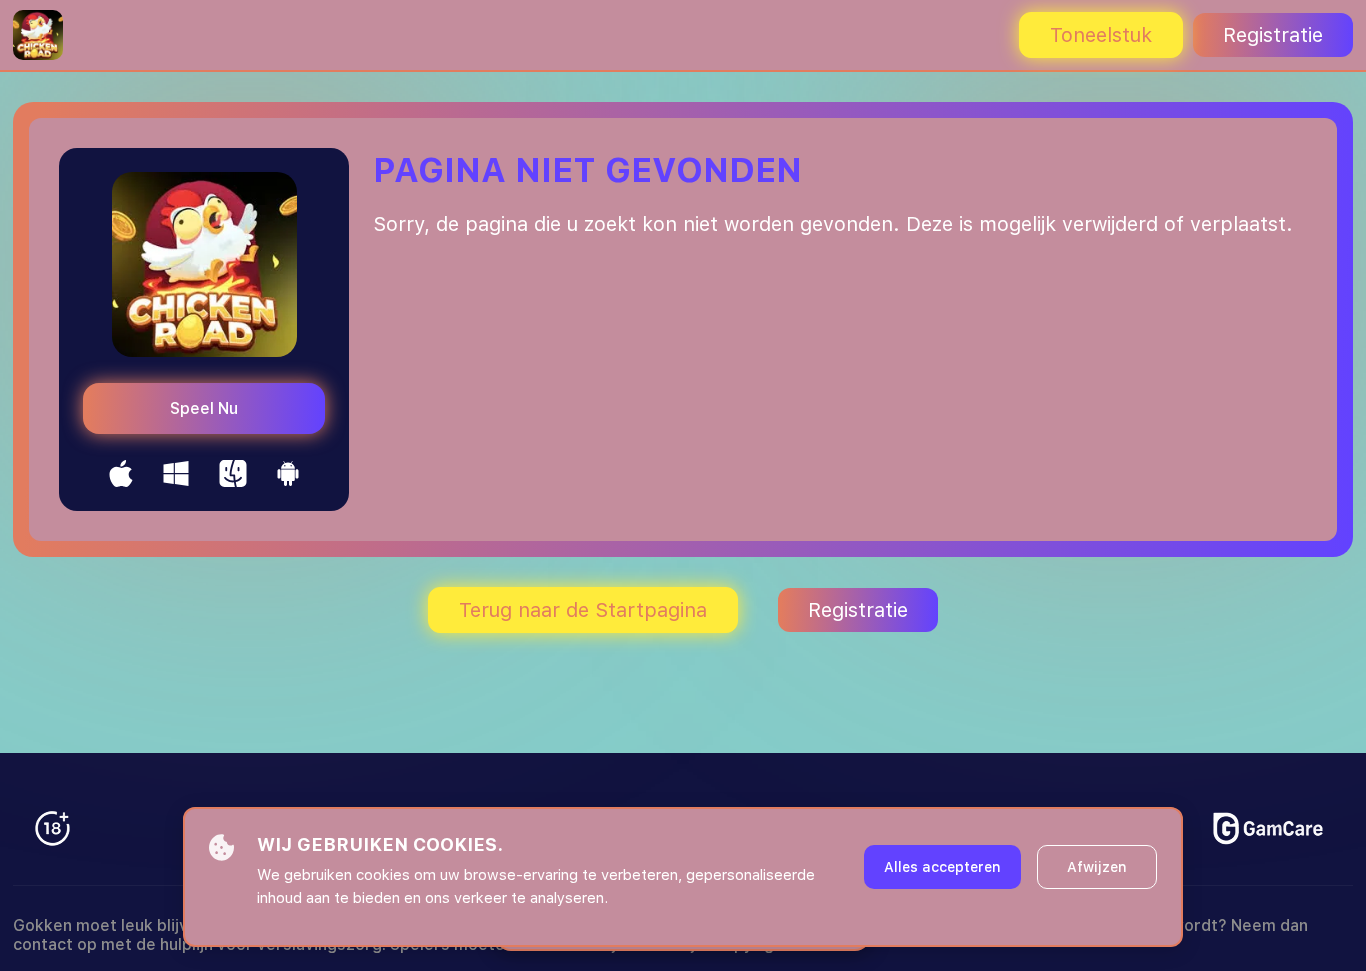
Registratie (1273, 35)
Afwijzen (1097, 867)
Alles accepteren (942, 867)
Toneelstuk (1101, 35)
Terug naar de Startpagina (583, 610)
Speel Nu (204, 408)
